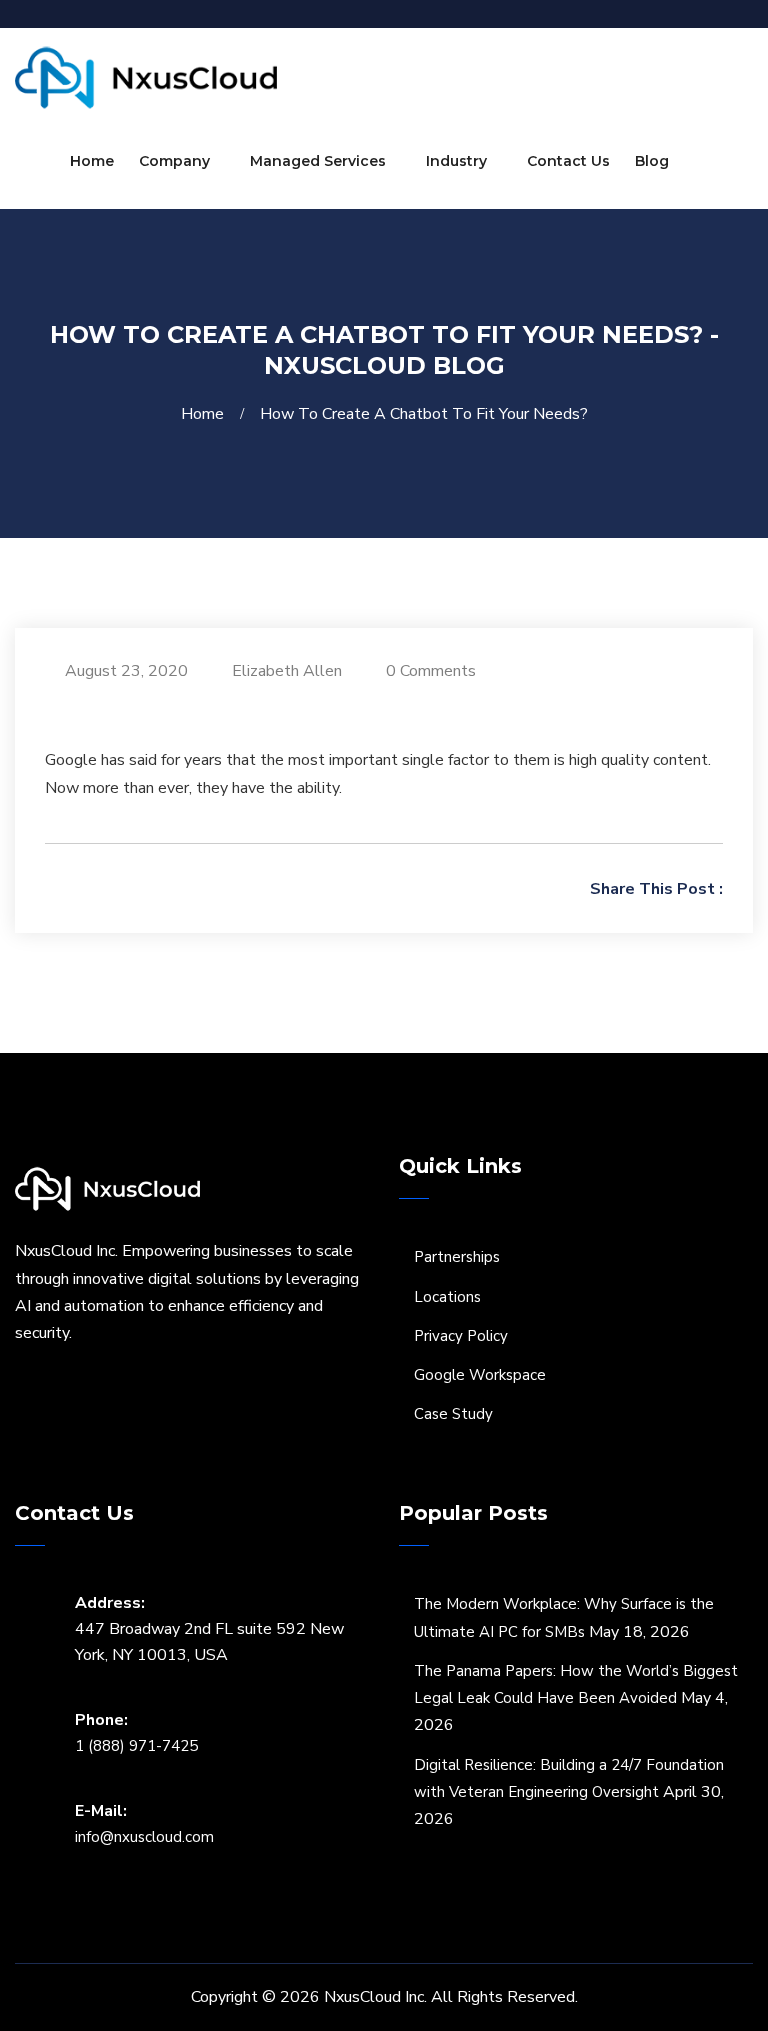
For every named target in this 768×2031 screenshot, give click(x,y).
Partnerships (457, 1257)
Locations (447, 1297)
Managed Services (318, 161)
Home (92, 161)
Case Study (453, 1414)
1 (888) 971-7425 (136, 1746)
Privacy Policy (461, 1336)
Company (174, 161)
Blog (652, 161)
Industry (456, 161)
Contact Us (568, 161)
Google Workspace (480, 1375)
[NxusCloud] (146, 77)
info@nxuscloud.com (144, 1837)
